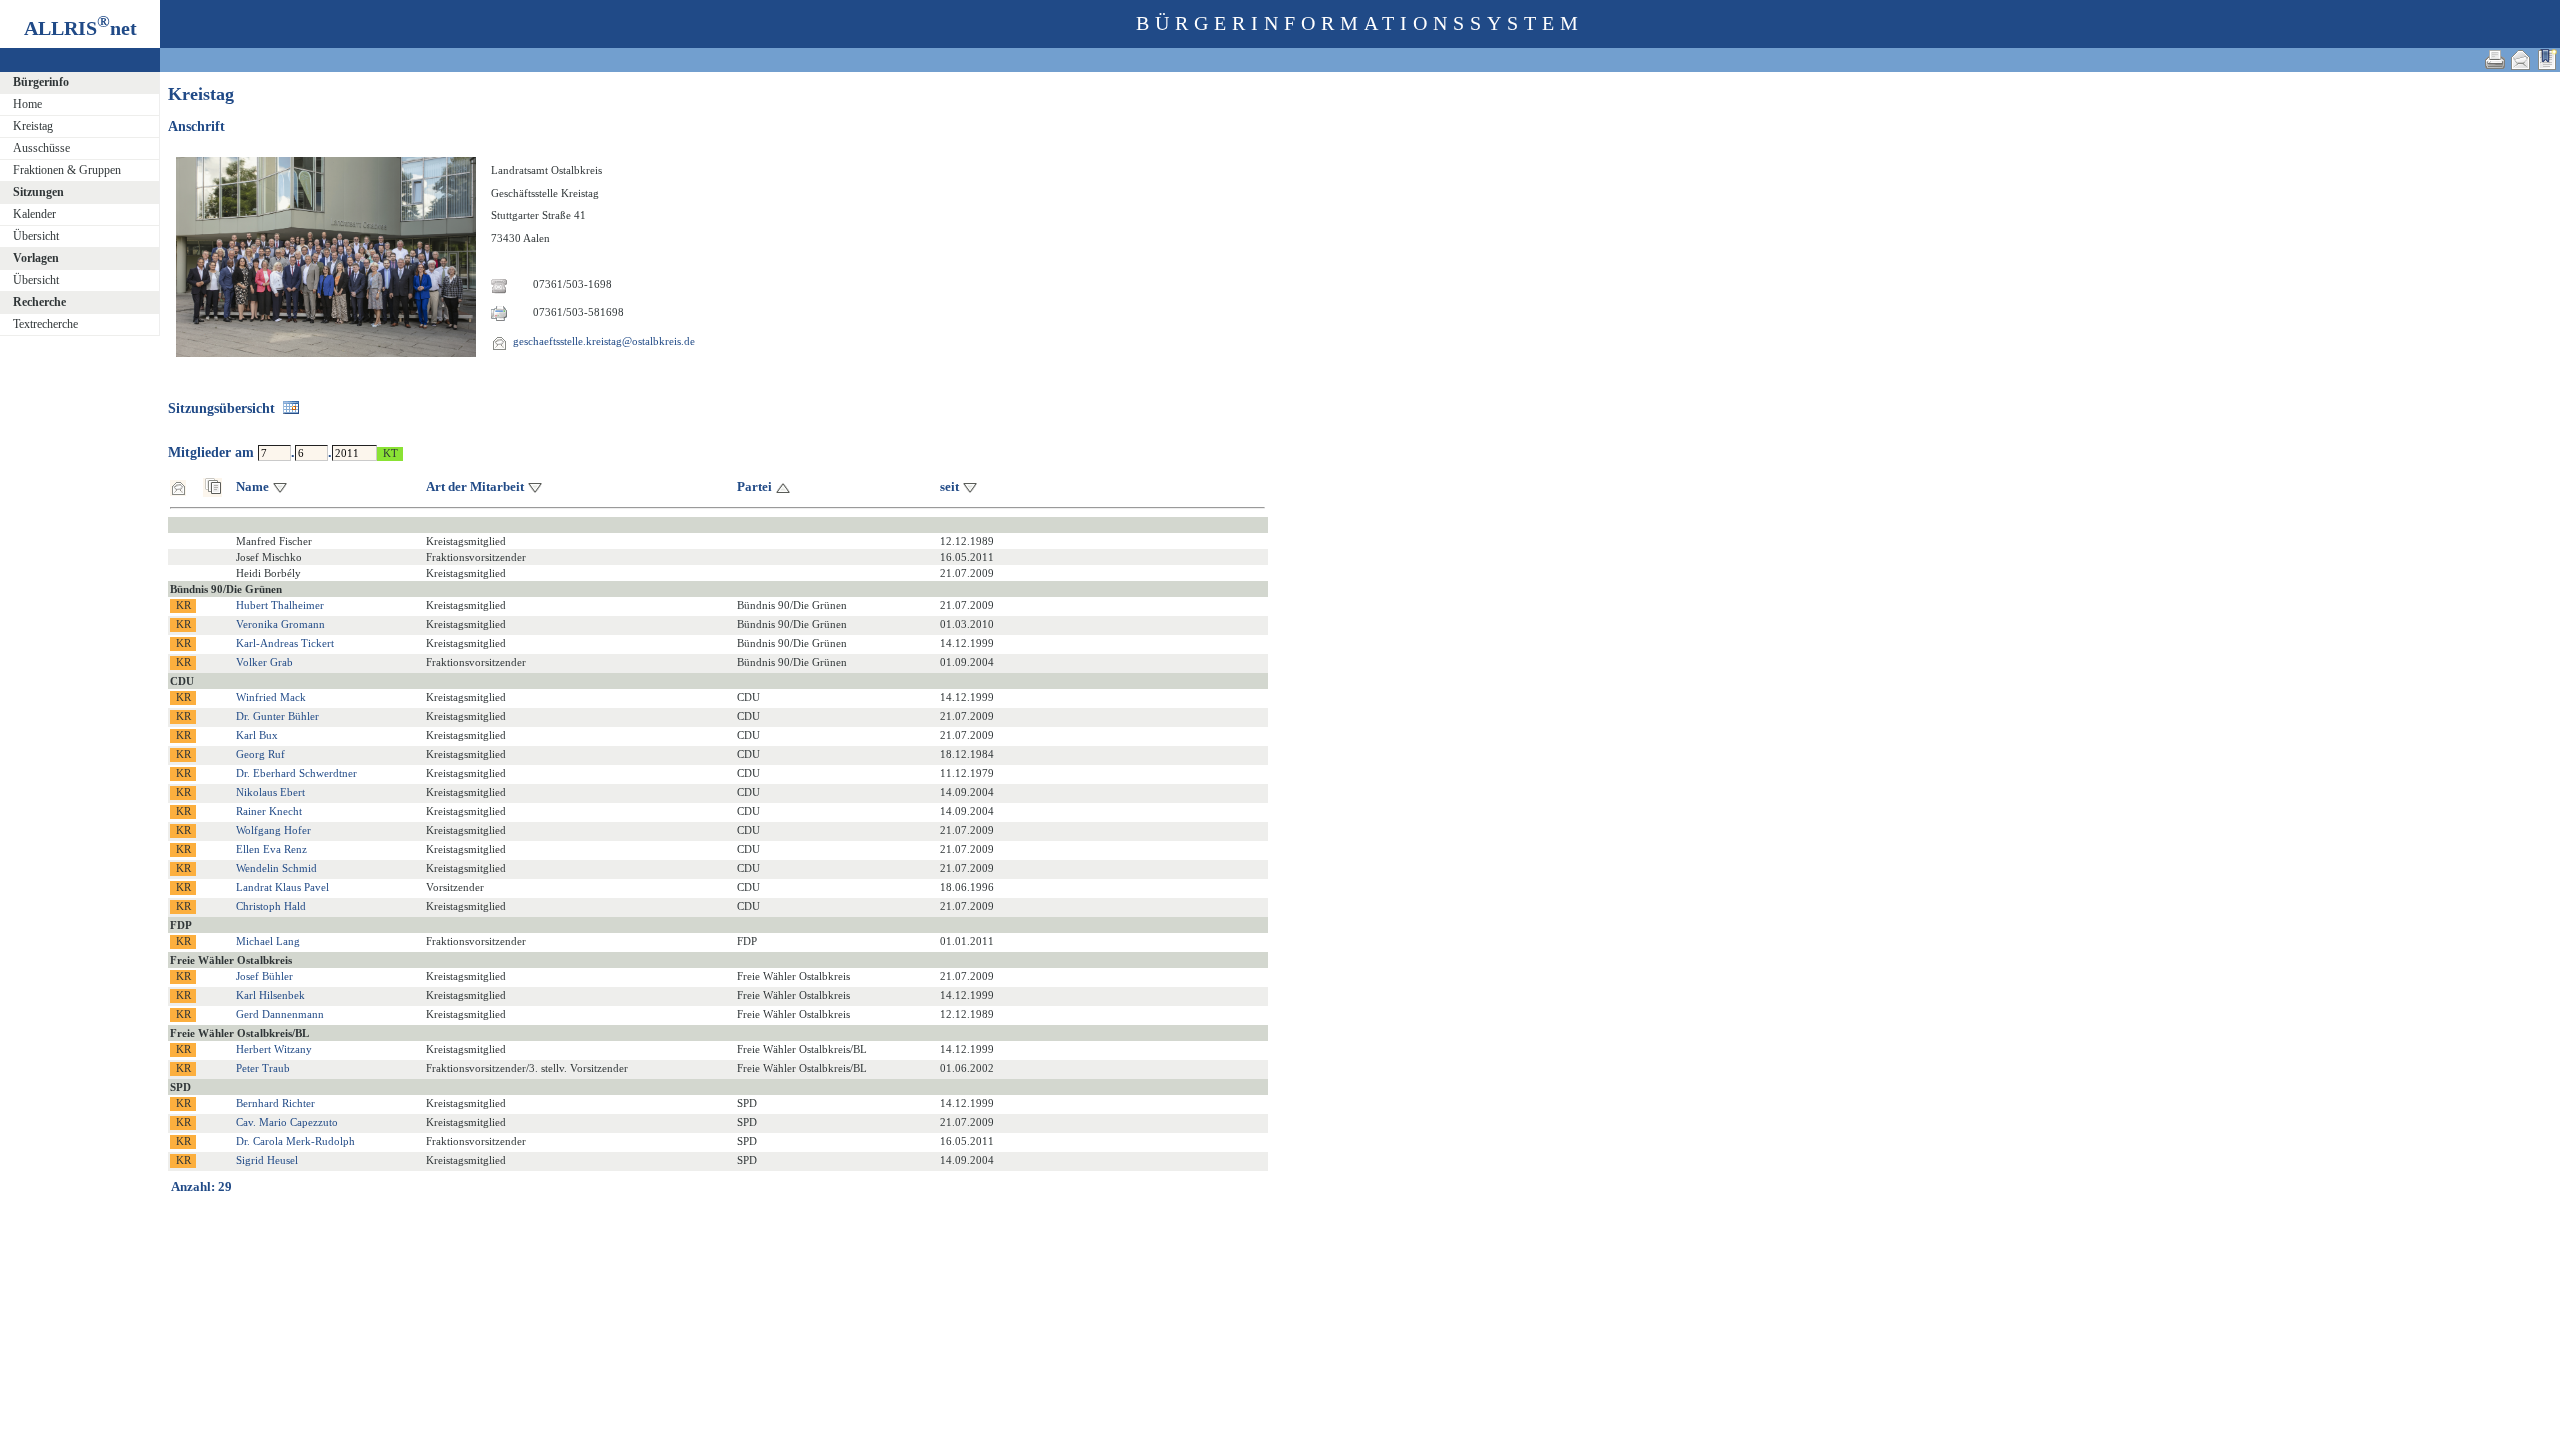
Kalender (34, 214)
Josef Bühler (264, 976)
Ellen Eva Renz (271, 849)
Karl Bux (257, 735)
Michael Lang (268, 941)
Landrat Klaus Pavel (282, 887)
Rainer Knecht (269, 811)
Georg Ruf (260, 754)
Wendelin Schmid (276, 868)
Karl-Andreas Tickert (285, 643)
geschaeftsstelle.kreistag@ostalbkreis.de (604, 341)
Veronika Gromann (280, 624)
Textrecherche (45, 324)
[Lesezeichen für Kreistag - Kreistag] (2547, 59)
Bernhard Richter (275, 1103)
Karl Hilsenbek (270, 995)
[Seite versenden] (2521, 59)
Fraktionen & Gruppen (67, 170)
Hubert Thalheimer (280, 605)
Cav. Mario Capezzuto (287, 1122)
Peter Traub (263, 1068)
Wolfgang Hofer (273, 830)
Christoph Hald (271, 906)
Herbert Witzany (274, 1049)
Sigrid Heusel (267, 1160)
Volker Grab (264, 662)
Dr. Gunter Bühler (277, 716)
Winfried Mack (271, 697)
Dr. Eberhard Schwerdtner (296, 773)
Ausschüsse (41, 148)
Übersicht (36, 236)
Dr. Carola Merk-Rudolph (295, 1141)
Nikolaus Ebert (270, 792)
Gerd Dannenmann (280, 1014)
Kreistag (33, 126)
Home (27, 104)
